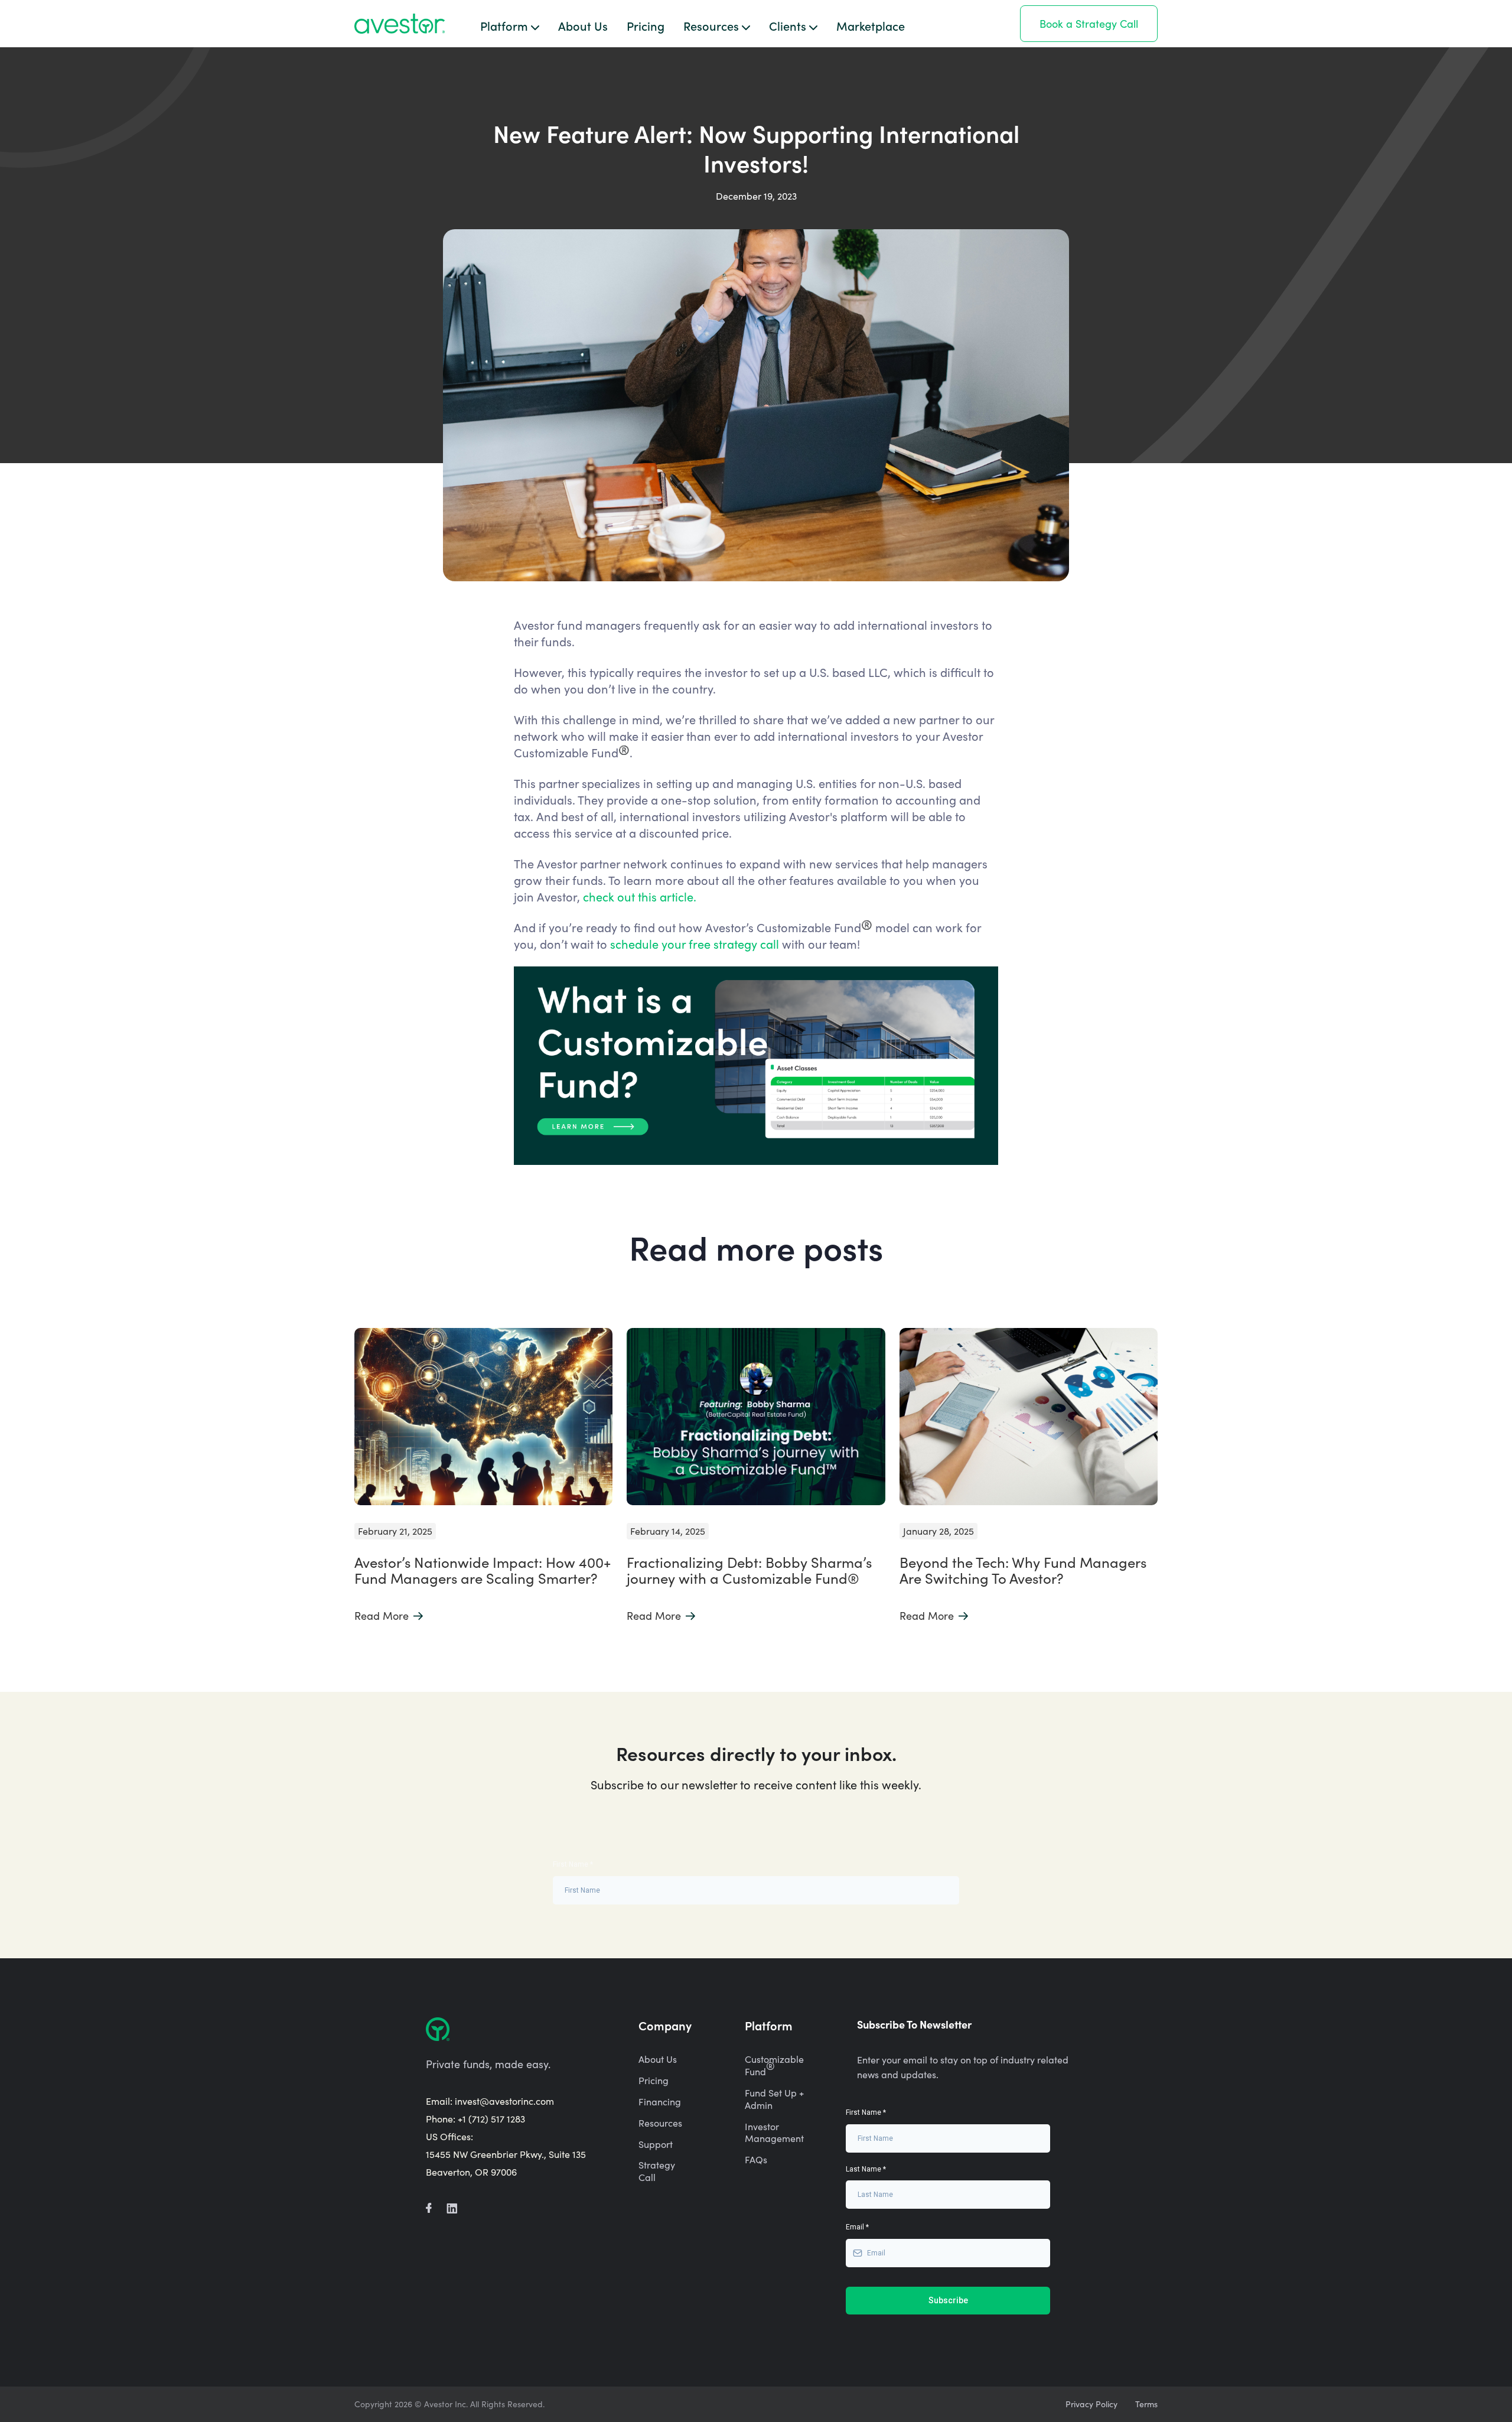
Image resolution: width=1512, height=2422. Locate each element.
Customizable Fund (774, 2065)
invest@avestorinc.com (504, 2101)
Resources (660, 2123)
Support (656, 2144)
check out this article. (641, 896)
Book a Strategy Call (1089, 24)
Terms (1146, 2404)
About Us (583, 25)
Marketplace (871, 25)
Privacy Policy (1091, 2404)
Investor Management (774, 2133)
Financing (660, 2102)
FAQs (756, 2160)
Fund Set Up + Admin (774, 2099)
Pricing (646, 25)
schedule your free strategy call (695, 944)
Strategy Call (657, 2171)
